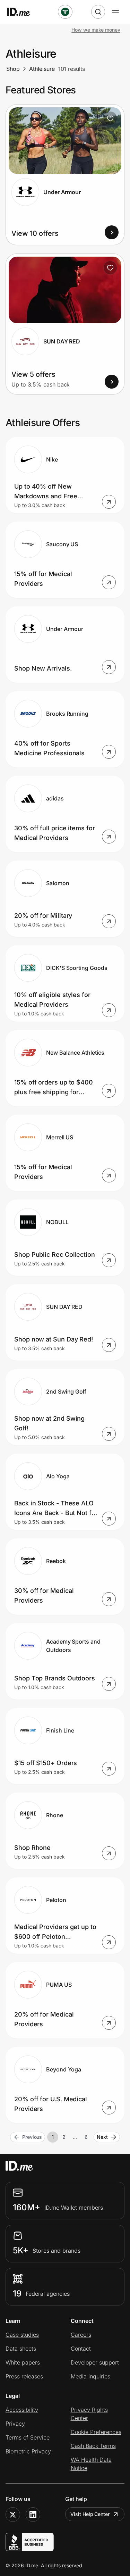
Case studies (22, 2335)
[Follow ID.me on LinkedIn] (33, 2515)
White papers (23, 2362)
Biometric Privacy (28, 2451)
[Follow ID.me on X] (13, 2515)
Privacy (15, 2424)
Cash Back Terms (93, 2446)
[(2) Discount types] (65, 12)
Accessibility (22, 2410)
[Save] (110, 118)
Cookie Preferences (96, 2432)
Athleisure (42, 69)
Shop (13, 69)
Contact (81, 2349)
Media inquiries (90, 2376)
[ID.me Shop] (23, 12)
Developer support (95, 2362)
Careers (81, 2335)
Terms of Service (28, 2437)
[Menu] (115, 12)
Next (102, 2137)
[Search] (98, 12)
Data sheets (21, 2349)
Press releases (24, 2376)
